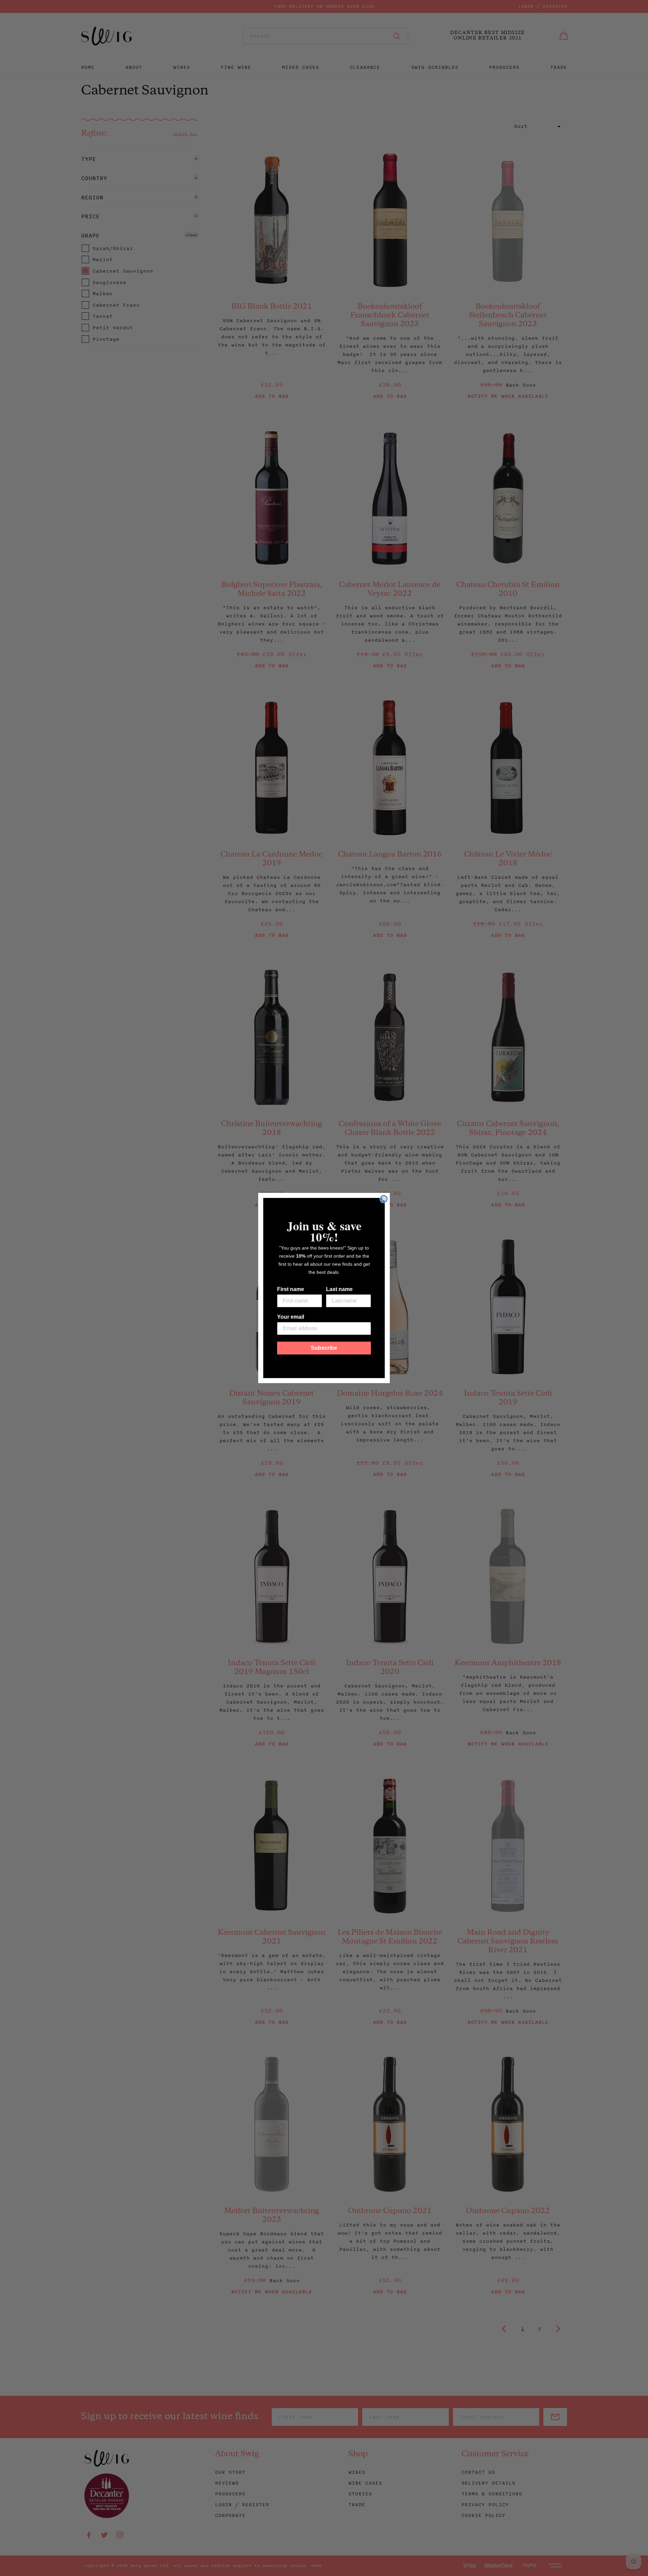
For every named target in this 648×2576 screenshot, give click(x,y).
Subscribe (324, 1348)
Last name (339, 1289)
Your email (291, 1317)
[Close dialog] (384, 1199)
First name (291, 1289)
